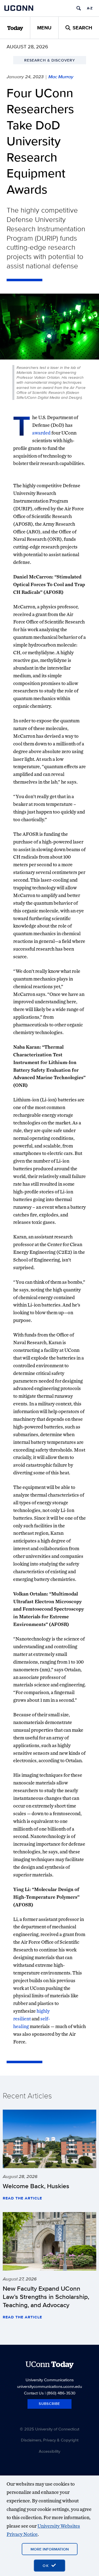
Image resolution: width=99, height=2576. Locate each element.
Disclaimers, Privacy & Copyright (50, 2440)
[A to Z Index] (90, 8)
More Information (50, 2549)
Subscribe (50, 2404)
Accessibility (50, 2451)
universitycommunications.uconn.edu (50, 2386)
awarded (41, 433)
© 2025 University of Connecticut (50, 2429)
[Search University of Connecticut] (79, 8)
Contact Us (34, 2393)
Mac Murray (61, 77)
